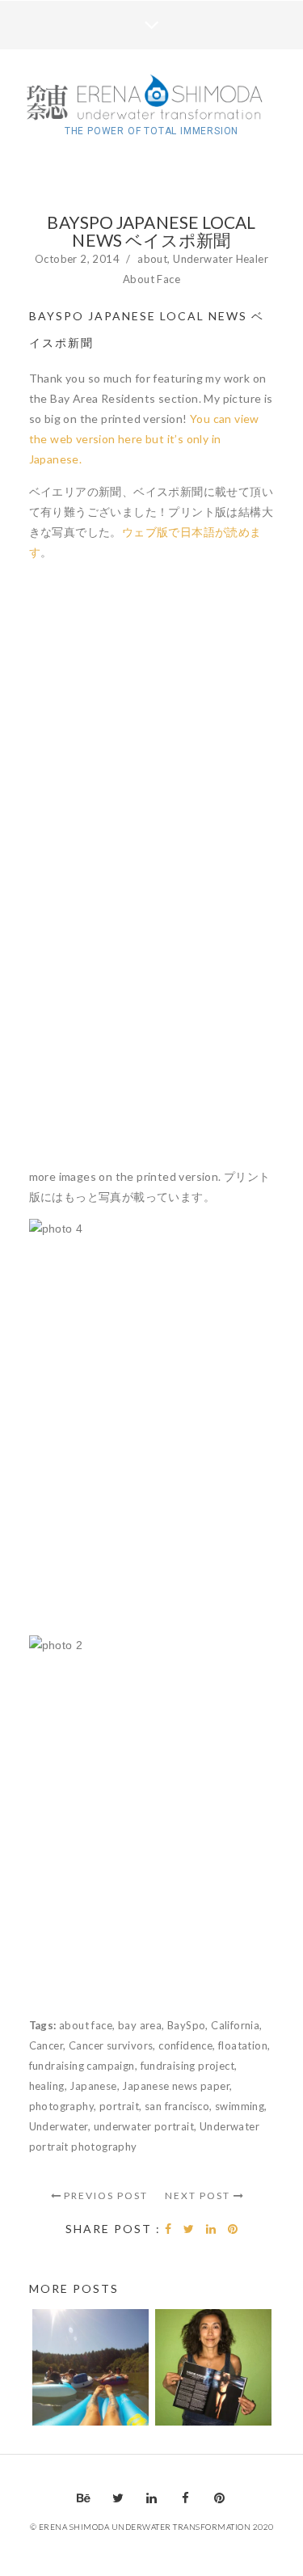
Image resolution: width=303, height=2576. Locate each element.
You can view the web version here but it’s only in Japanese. (144, 439)
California (235, 2025)
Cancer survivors (111, 2045)
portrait (119, 2106)
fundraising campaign (82, 2066)
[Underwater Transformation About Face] (152, 99)
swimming (240, 2106)
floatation (243, 2045)
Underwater (59, 2126)
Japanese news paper (176, 2086)
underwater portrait (144, 2126)
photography (61, 2106)
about (152, 259)
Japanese (93, 2086)
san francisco (177, 2106)
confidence (185, 2045)
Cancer (46, 2045)
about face (86, 2025)
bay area (140, 2025)
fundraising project (188, 2066)
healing (47, 2086)
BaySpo (186, 2025)
